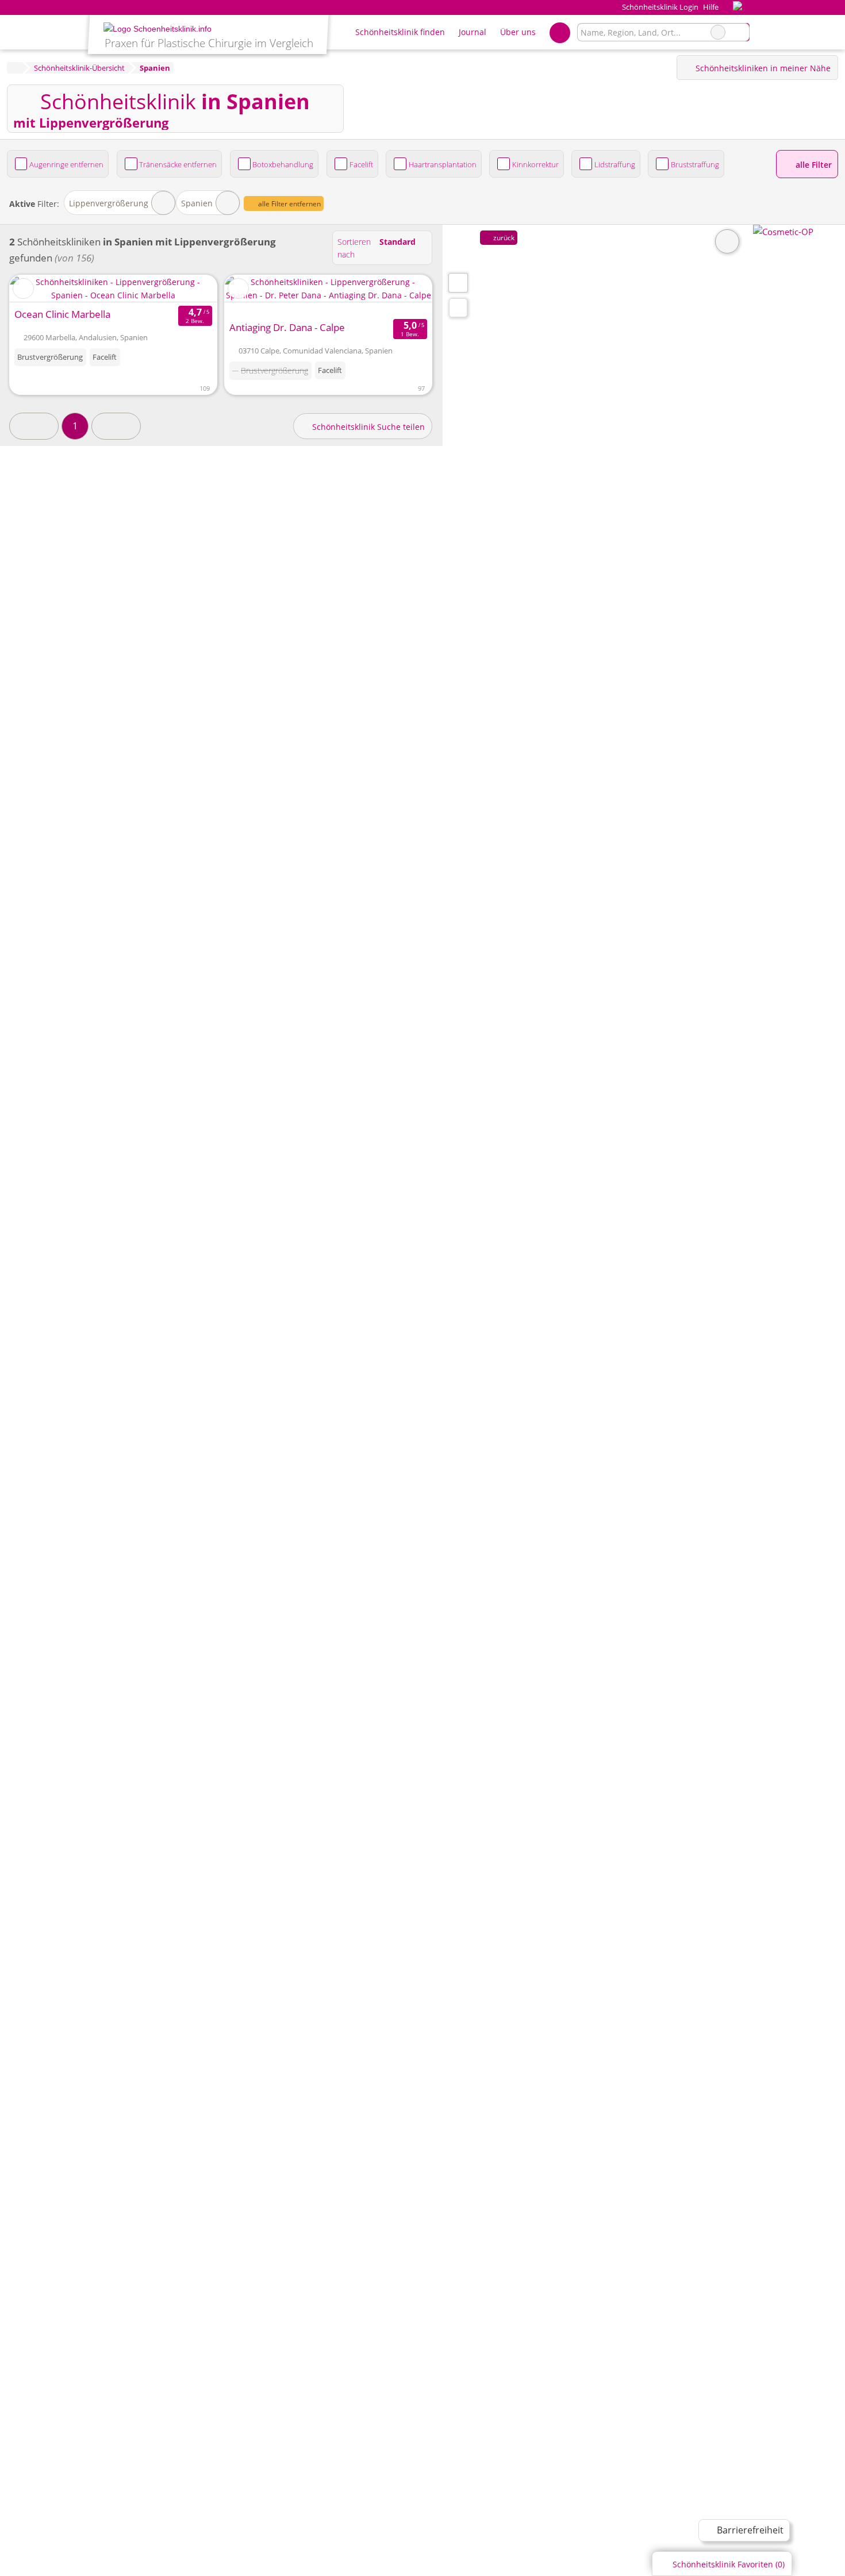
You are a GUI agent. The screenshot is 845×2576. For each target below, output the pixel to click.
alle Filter (813, 165)
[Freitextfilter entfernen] (718, 32)
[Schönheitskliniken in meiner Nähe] (458, 308)
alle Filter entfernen (289, 204)
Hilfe (711, 7)
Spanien (197, 203)
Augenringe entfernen (66, 164)
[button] (34, 426)
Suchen (740, 32)
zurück (503, 238)
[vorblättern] (188, 289)
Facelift (361, 164)
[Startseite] (15, 68)
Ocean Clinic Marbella (62, 314)
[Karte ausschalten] (727, 241)
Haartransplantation (443, 164)
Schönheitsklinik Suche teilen (367, 427)
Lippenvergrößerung (109, 203)
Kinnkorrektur (535, 164)
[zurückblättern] (39, 289)
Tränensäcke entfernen (178, 164)
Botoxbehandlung (283, 164)
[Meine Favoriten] (560, 32)
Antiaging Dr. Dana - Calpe (287, 327)
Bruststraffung (695, 164)
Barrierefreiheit (749, 2530)
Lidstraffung (615, 164)
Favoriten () (729, 2564)
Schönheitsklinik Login (659, 7)
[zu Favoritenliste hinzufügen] (23, 289)
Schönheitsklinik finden (400, 32)
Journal (473, 32)
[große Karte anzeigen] (458, 282)
